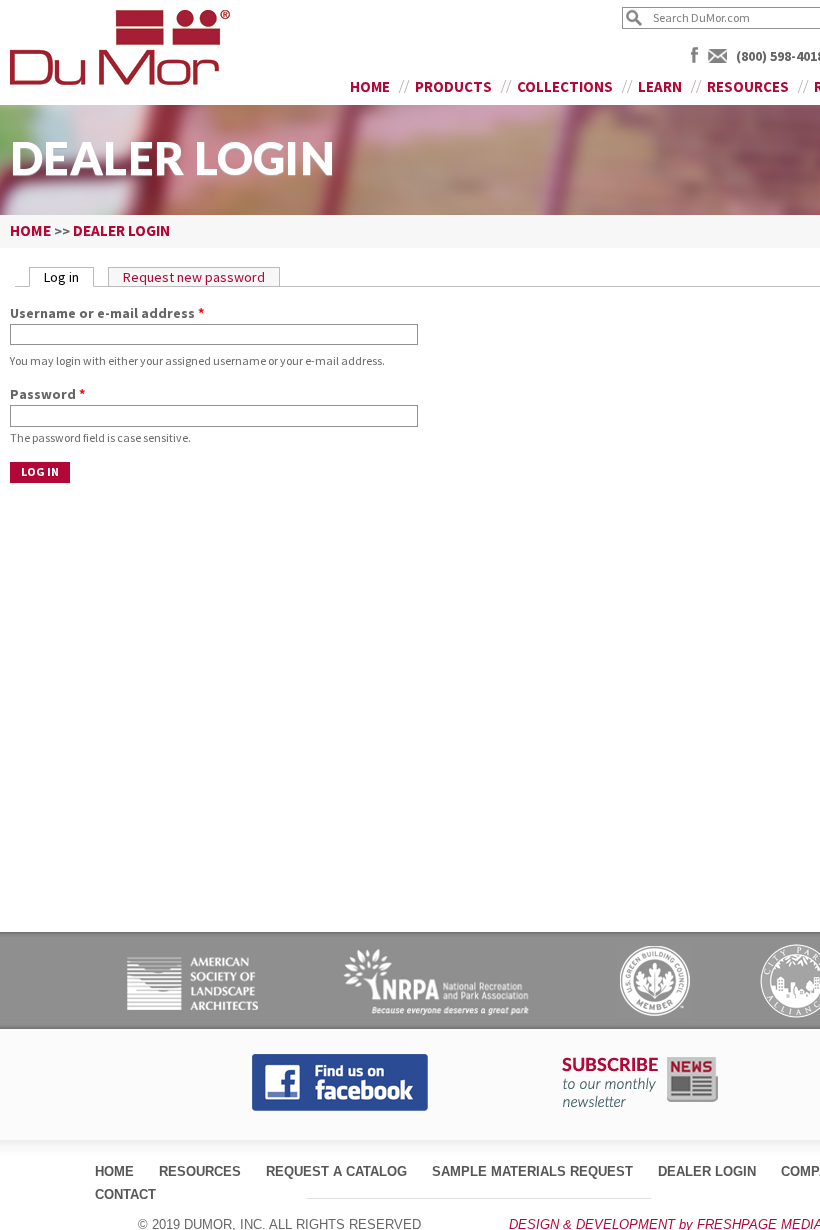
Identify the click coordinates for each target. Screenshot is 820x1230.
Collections (565, 86)
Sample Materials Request (532, 1171)
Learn (660, 86)
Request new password (194, 277)
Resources (748, 86)
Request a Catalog (336, 1171)
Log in (69, 277)
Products (453, 86)
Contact (125, 1194)
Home (370, 86)
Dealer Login (707, 1171)
